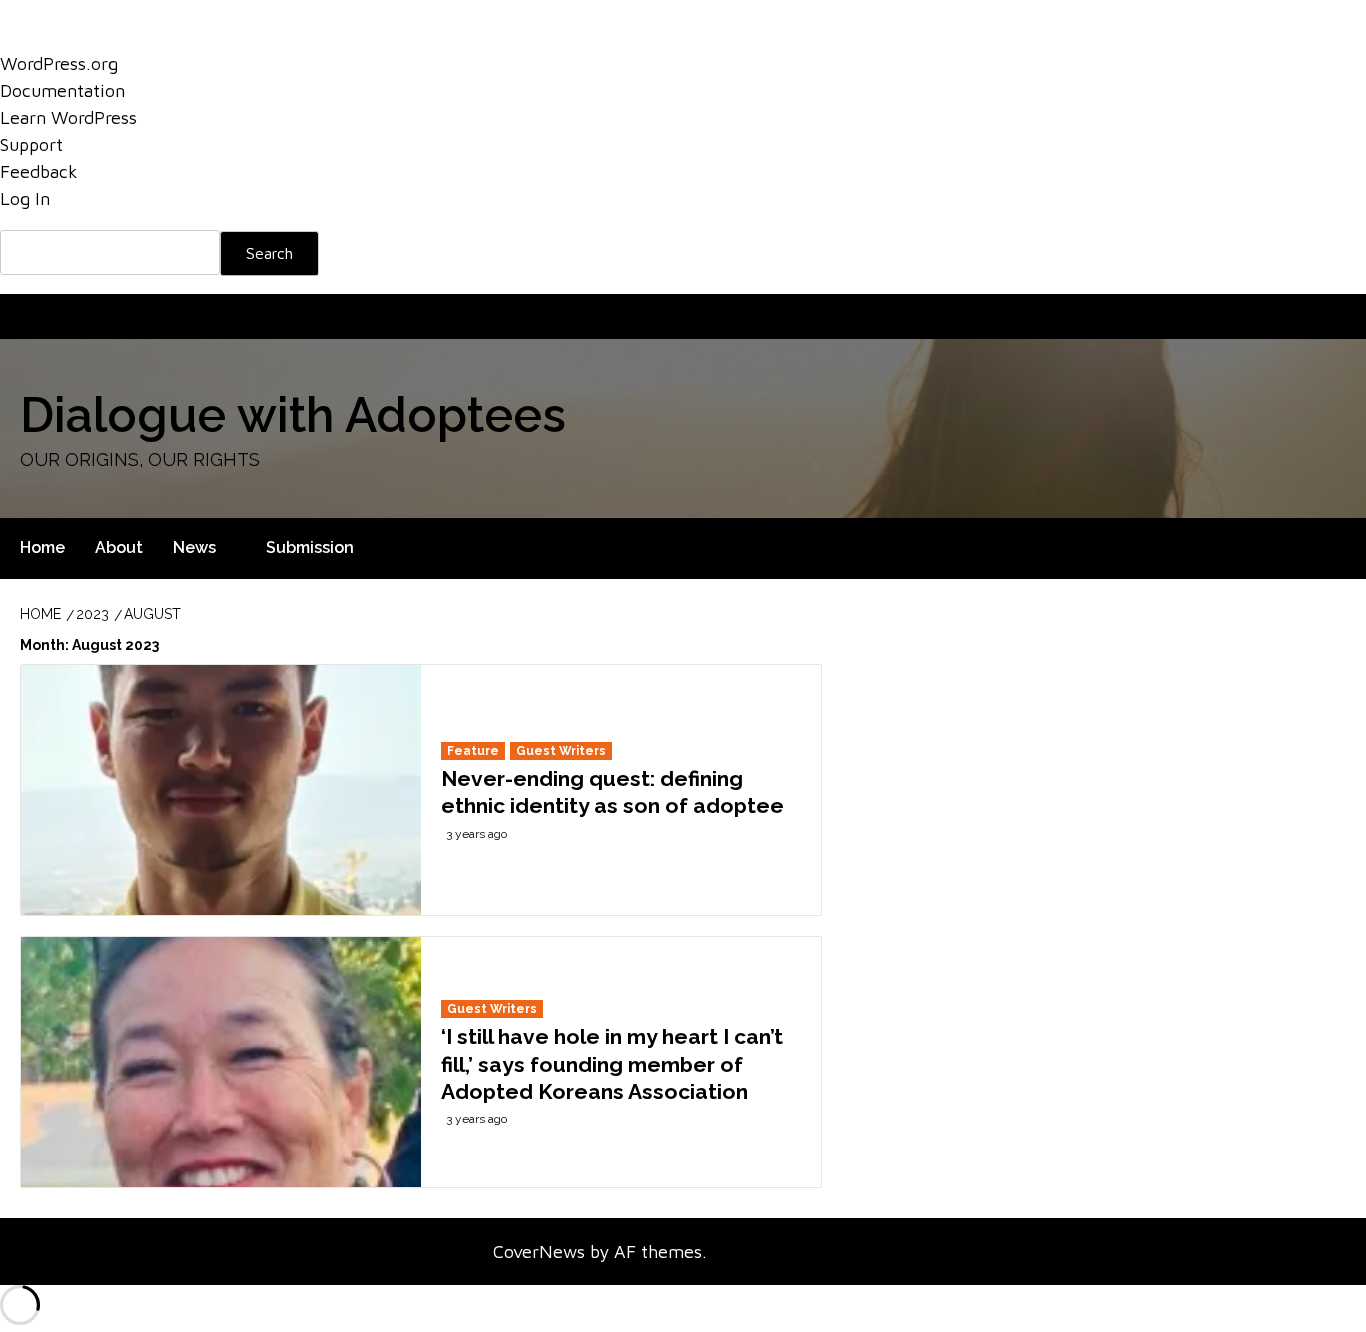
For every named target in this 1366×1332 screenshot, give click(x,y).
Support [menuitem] (31, 144)
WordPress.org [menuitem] (59, 63)
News (161, 316)
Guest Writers (561, 751)
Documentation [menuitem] (62, 90)
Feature (473, 751)
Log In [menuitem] (25, 198)
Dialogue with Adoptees (293, 415)
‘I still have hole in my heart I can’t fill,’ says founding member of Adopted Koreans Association (612, 1064)
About (100, 316)
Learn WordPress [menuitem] (68, 117)
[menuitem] (683, 253)
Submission (239, 316)
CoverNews (539, 1251)
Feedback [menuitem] (39, 171)
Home (38, 316)
